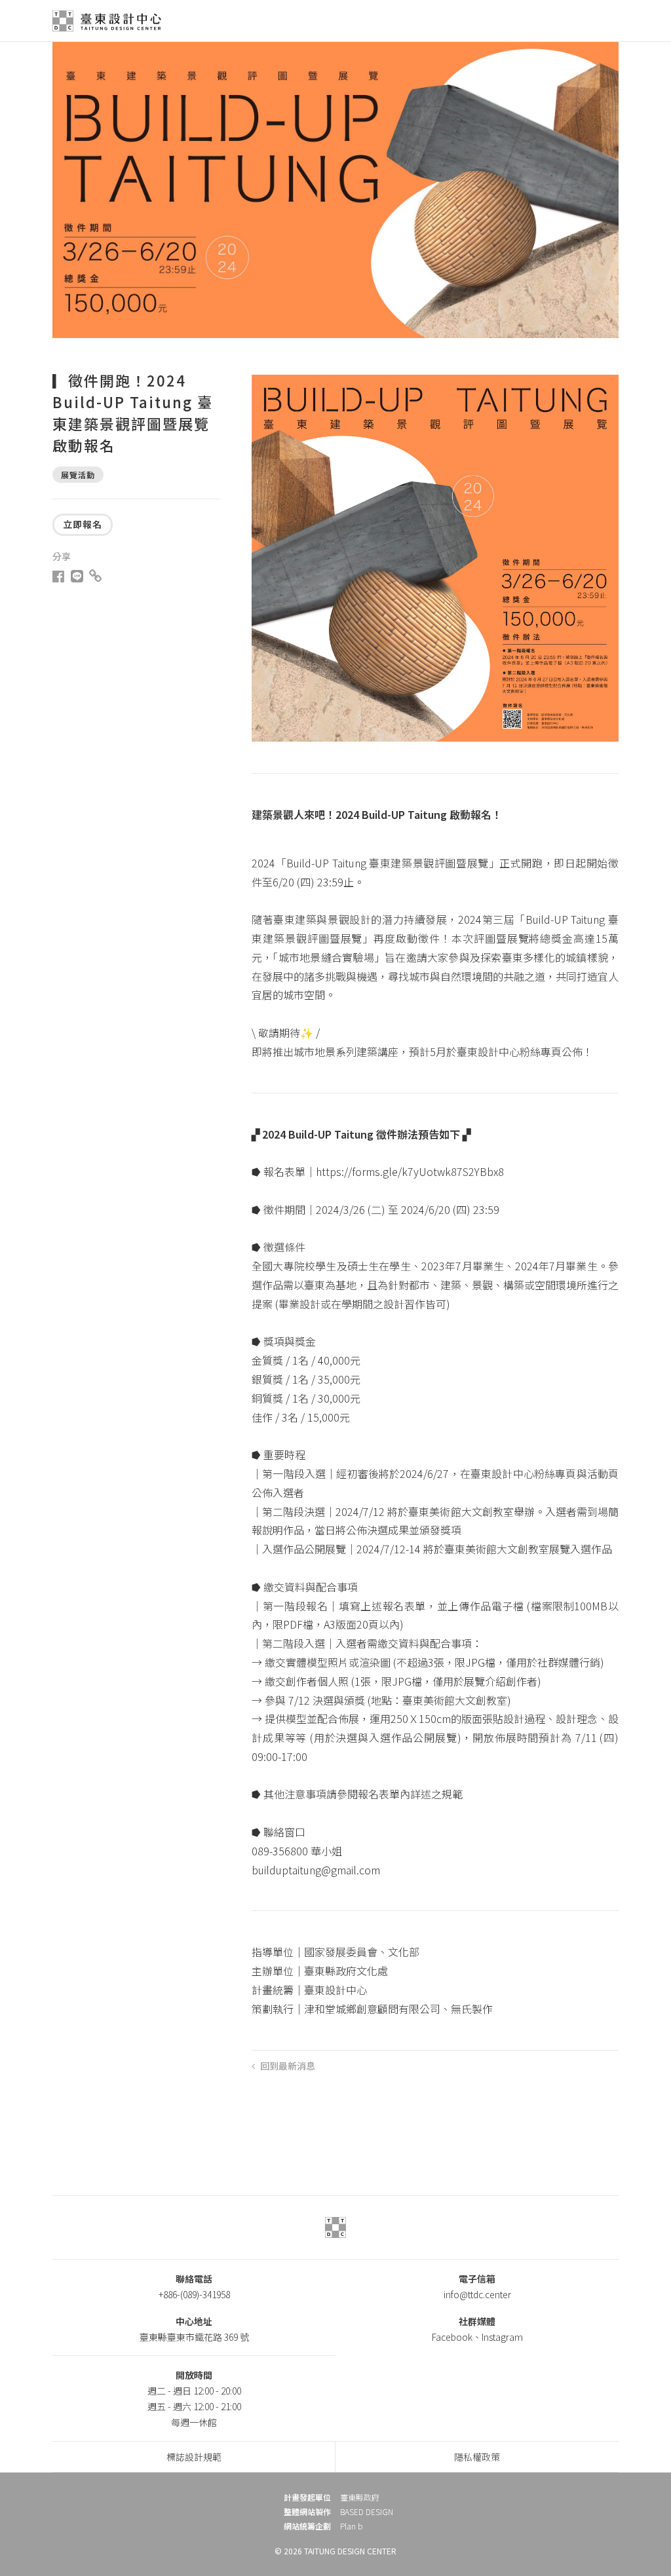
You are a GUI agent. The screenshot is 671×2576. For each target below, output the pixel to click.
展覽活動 (78, 475)
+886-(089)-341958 (194, 2294)
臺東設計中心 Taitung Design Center (109, 21)
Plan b (352, 2526)
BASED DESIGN (367, 2512)
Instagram (502, 2337)
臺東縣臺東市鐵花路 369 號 (194, 2337)
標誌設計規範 (194, 2457)
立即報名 (83, 524)
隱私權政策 (477, 2457)
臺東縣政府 (360, 2497)
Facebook (452, 2337)
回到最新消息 (288, 2065)
